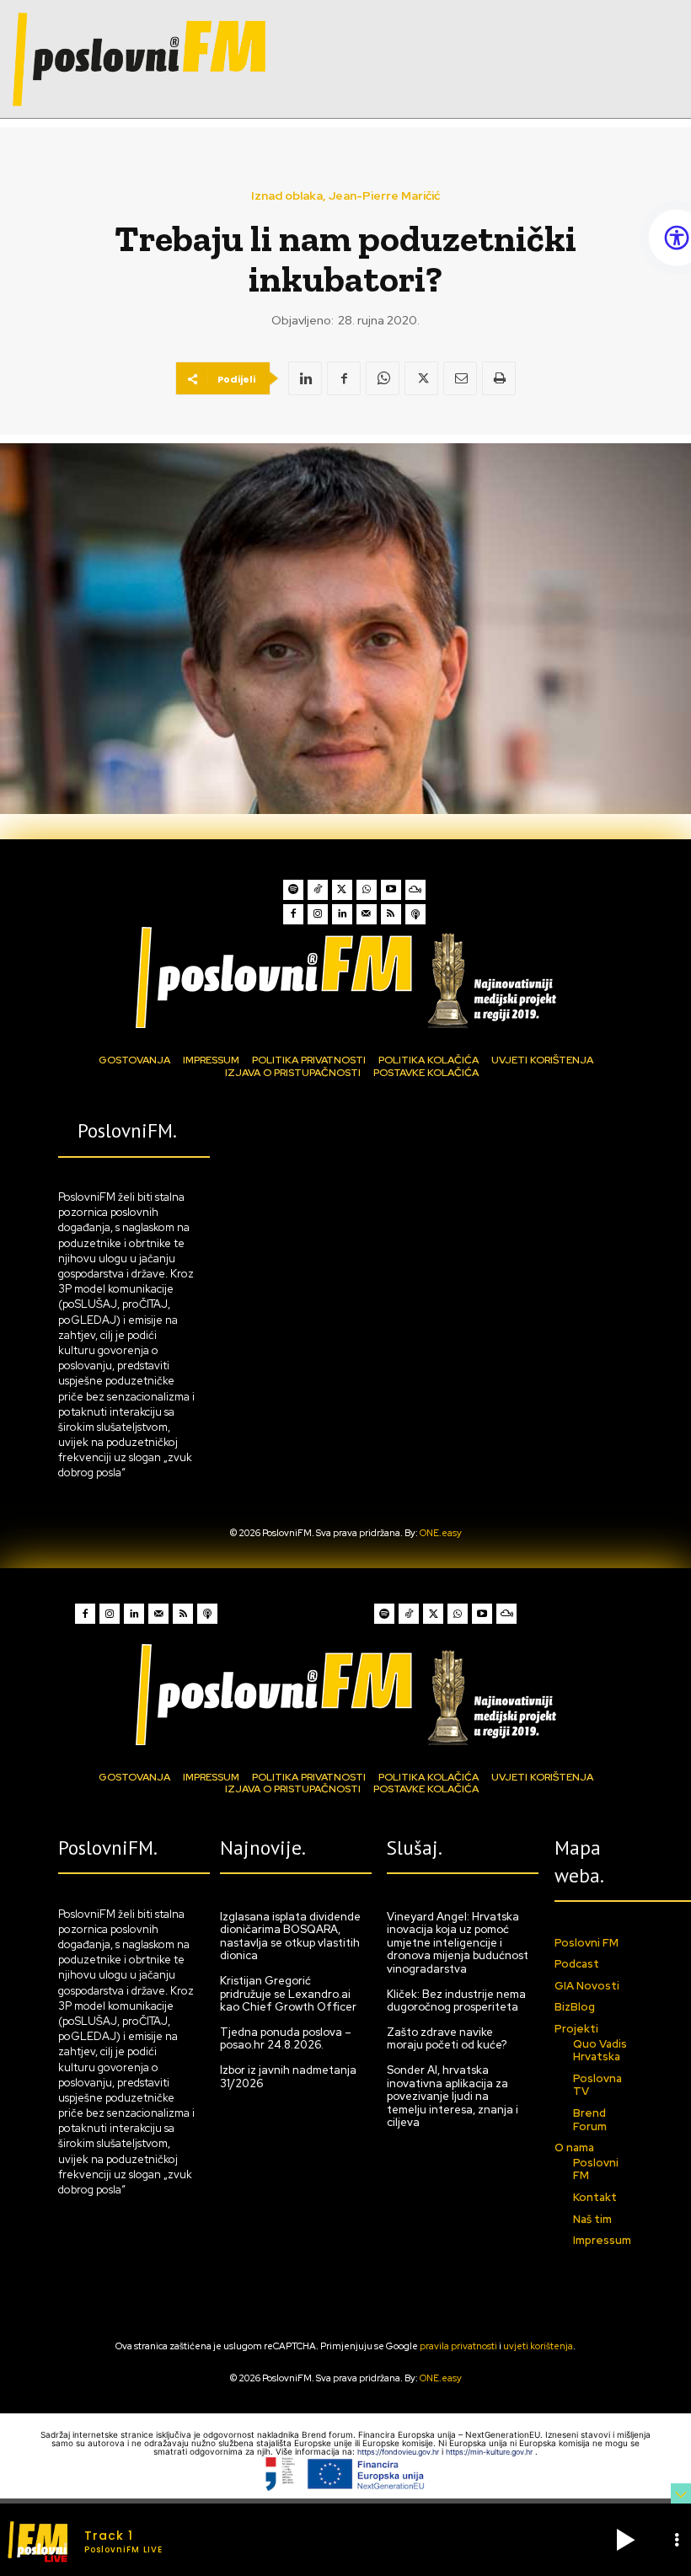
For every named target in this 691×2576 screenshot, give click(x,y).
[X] (421, 378)
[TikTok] (318, 890)
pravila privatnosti (458, 2346)
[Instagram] (318, 914)
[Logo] (345, 977)
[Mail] (367, 914)
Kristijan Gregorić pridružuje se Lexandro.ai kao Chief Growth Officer (288, 1994)
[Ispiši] (499, 378)
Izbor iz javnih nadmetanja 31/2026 (288, 2077)
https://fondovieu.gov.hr (399, 2452)
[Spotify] (293, 890)
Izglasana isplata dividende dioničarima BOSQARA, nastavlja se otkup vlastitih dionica (290, 1936)
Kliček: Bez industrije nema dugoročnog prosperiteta (456, 2001)
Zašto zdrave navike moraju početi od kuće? (447, 2039)
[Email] (460, 378)
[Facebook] (344, 378)
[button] (625, 2540)
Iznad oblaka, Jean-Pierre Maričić (345, 195)
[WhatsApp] (383, 378)
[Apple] (415, 914)
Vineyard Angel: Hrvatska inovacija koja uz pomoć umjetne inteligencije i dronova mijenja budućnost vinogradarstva (458, 1943)
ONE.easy (441, 1533)
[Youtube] (391, 890)
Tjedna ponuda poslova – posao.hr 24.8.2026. (286, 2039)
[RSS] (391, 914)
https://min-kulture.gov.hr (490, 2452)
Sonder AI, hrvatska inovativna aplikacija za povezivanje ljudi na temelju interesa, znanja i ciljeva (453, 2096)
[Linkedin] (305, 378)
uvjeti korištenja (538, 2346)
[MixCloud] (415, 890)
